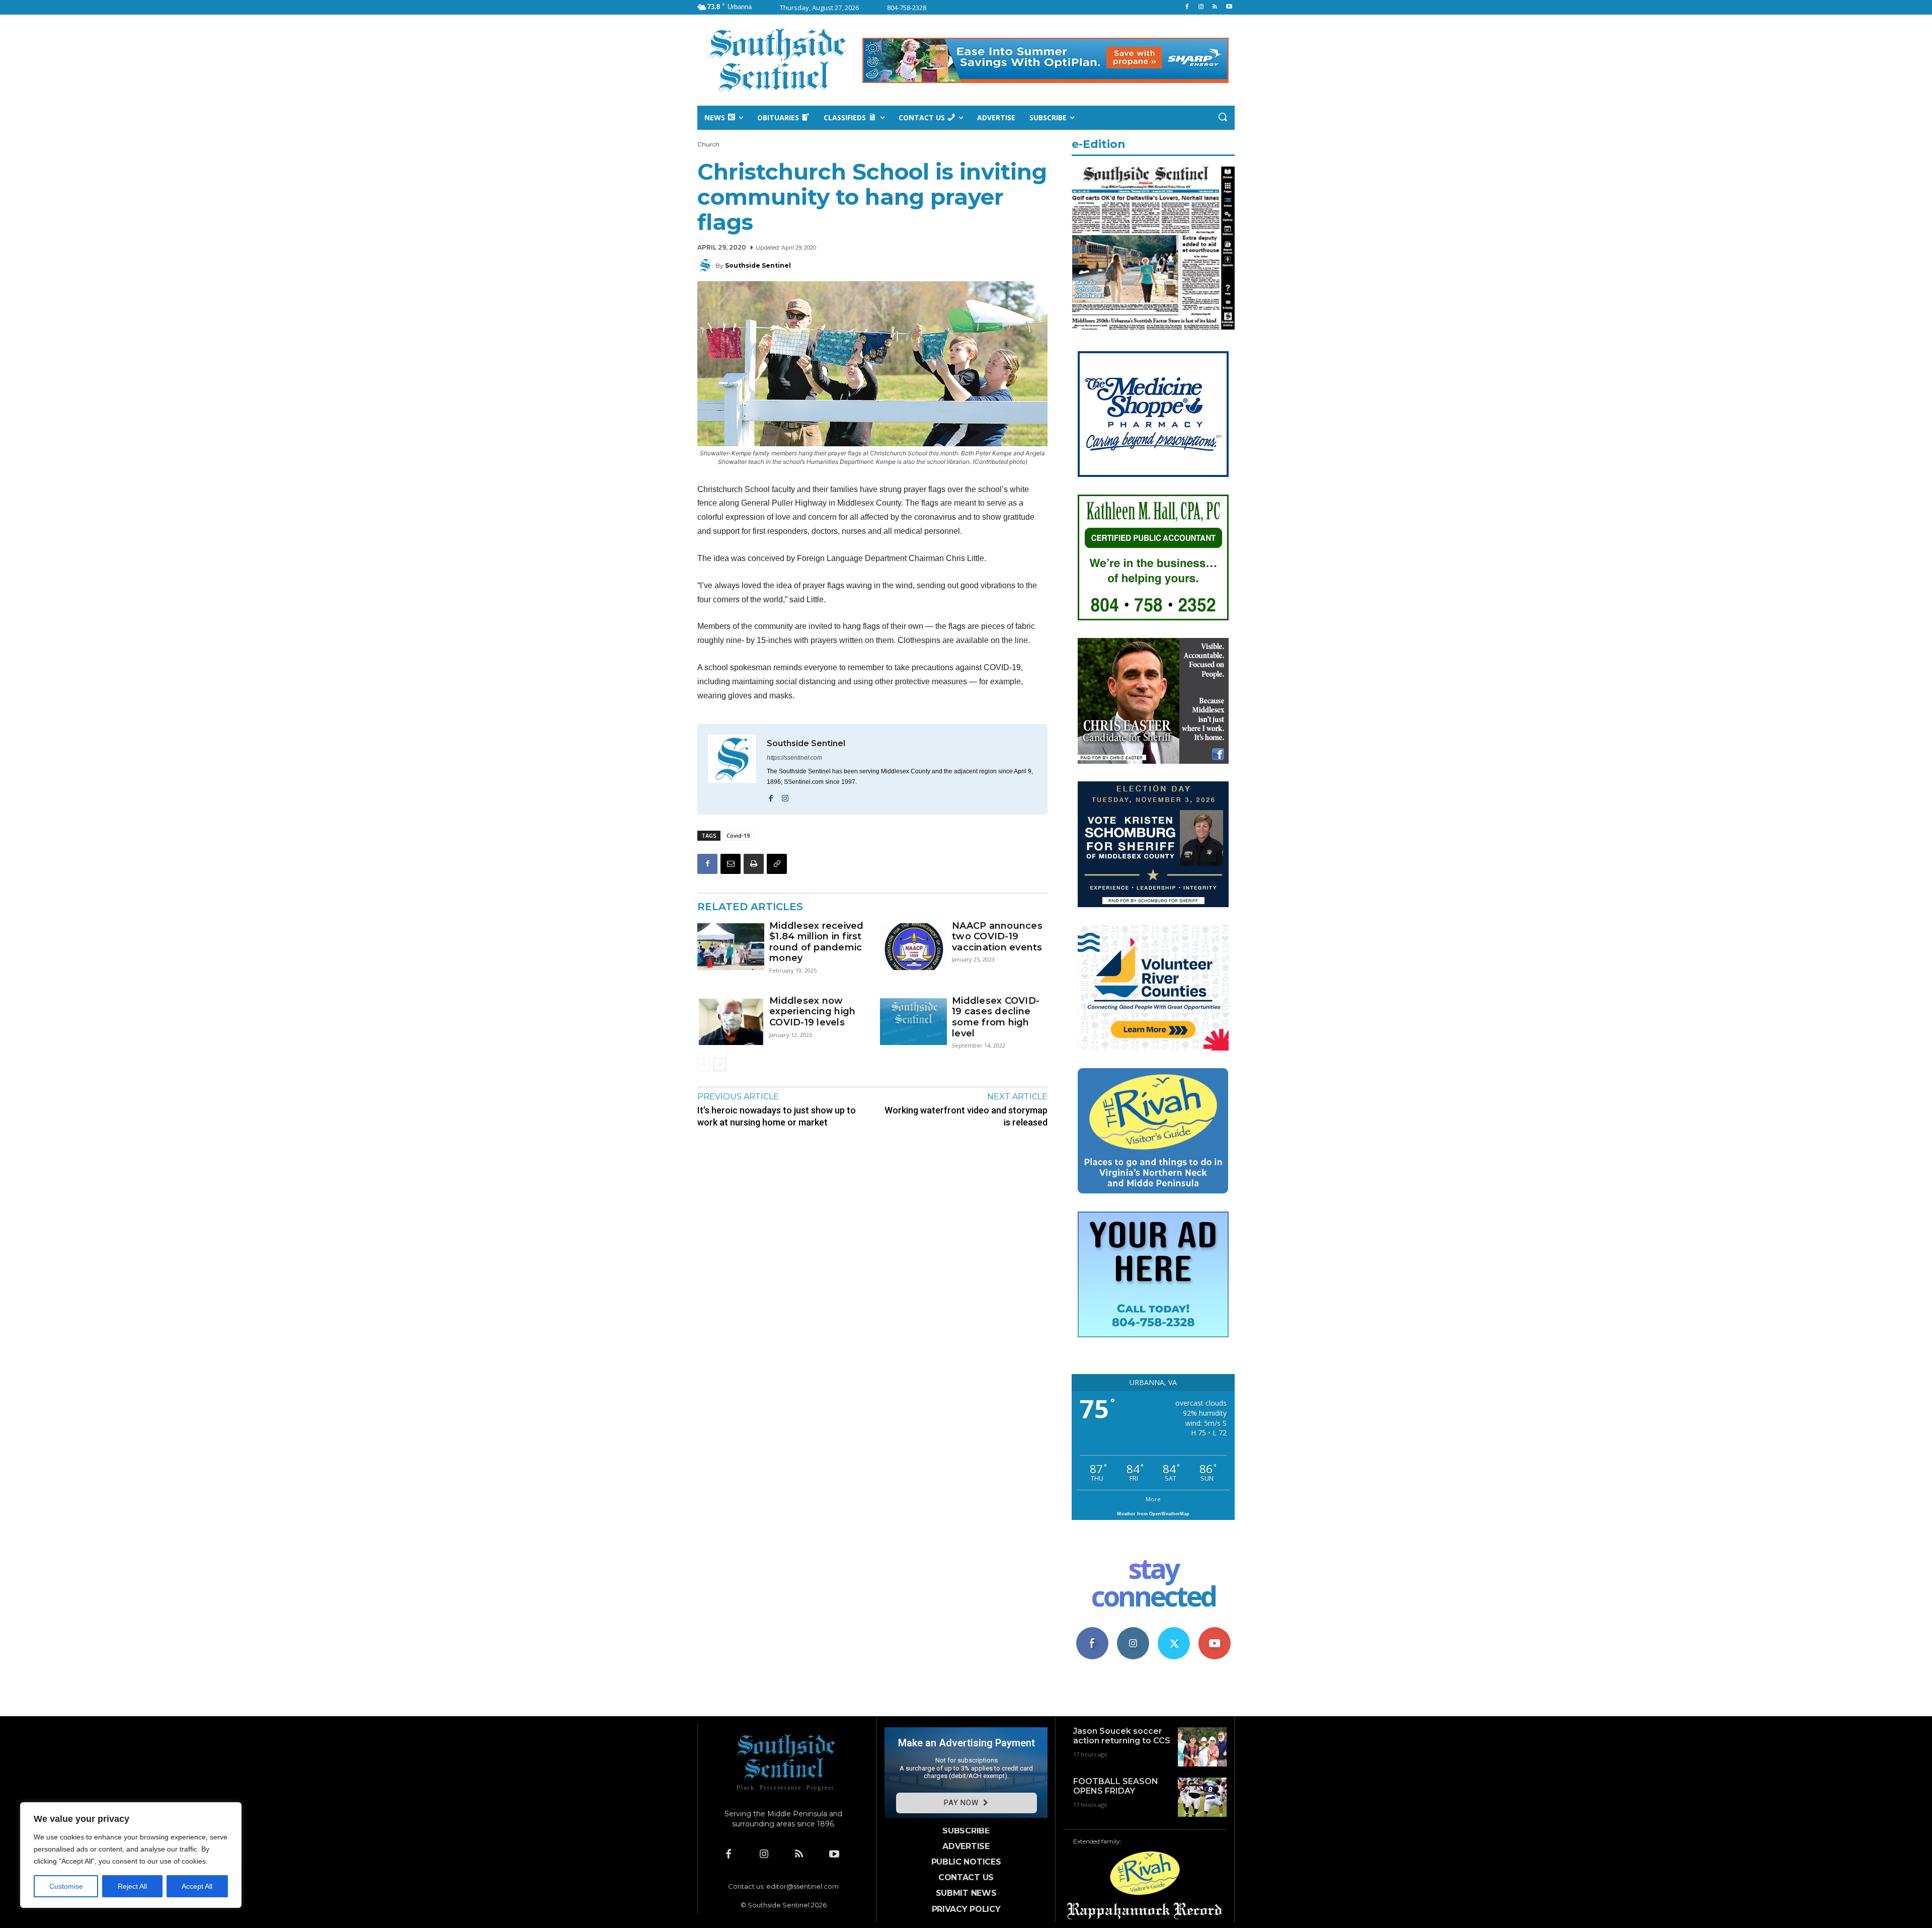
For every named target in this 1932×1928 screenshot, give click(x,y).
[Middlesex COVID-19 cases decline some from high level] (913, 1022)
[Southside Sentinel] (706, 266)
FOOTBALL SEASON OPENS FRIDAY (1116, 1786)
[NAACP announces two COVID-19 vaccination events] (913, 947)
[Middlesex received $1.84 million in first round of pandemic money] (731, 947)
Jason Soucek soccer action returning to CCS (1122, 1736)
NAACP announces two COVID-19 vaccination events (997, 937)
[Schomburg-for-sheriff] (1153, 904)
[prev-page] (704, 1065)
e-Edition (1099, 144)
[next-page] (720, 1065)
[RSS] (1215, 7)
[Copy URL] (777, 864)
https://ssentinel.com (794, 758)
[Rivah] (1153, 1191)
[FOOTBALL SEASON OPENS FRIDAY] (1202, 1797)
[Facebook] (1187, 7)
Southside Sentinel (758, 265)
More (1153, 1499)
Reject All (132, 1886)
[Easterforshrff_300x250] (1153, 761)
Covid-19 (738, 835)
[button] (1223, 117)
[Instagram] (1201, 7)
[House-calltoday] (1153, 1335)
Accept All (197, 1886)
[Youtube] (1229, 7)
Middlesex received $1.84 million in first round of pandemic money (817, 942)
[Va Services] (1153, 1048)
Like (1092, 1631)
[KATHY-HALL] (1153, 618)
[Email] (731, 864)
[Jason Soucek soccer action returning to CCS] (1202, 1747)
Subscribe (1215, 1631)
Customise (66, 1886)
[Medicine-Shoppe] (1153, 474)
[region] (131, 1855)
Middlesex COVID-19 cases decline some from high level (996, 1017)
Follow (1133, 1631)
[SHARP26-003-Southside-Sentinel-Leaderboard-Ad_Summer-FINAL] (1045, 60)
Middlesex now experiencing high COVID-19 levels (812, 1012)
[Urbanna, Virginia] (778, 60)
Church (708, 144)
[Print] (754, 864)
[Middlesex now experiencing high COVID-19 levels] (731, 1022)
